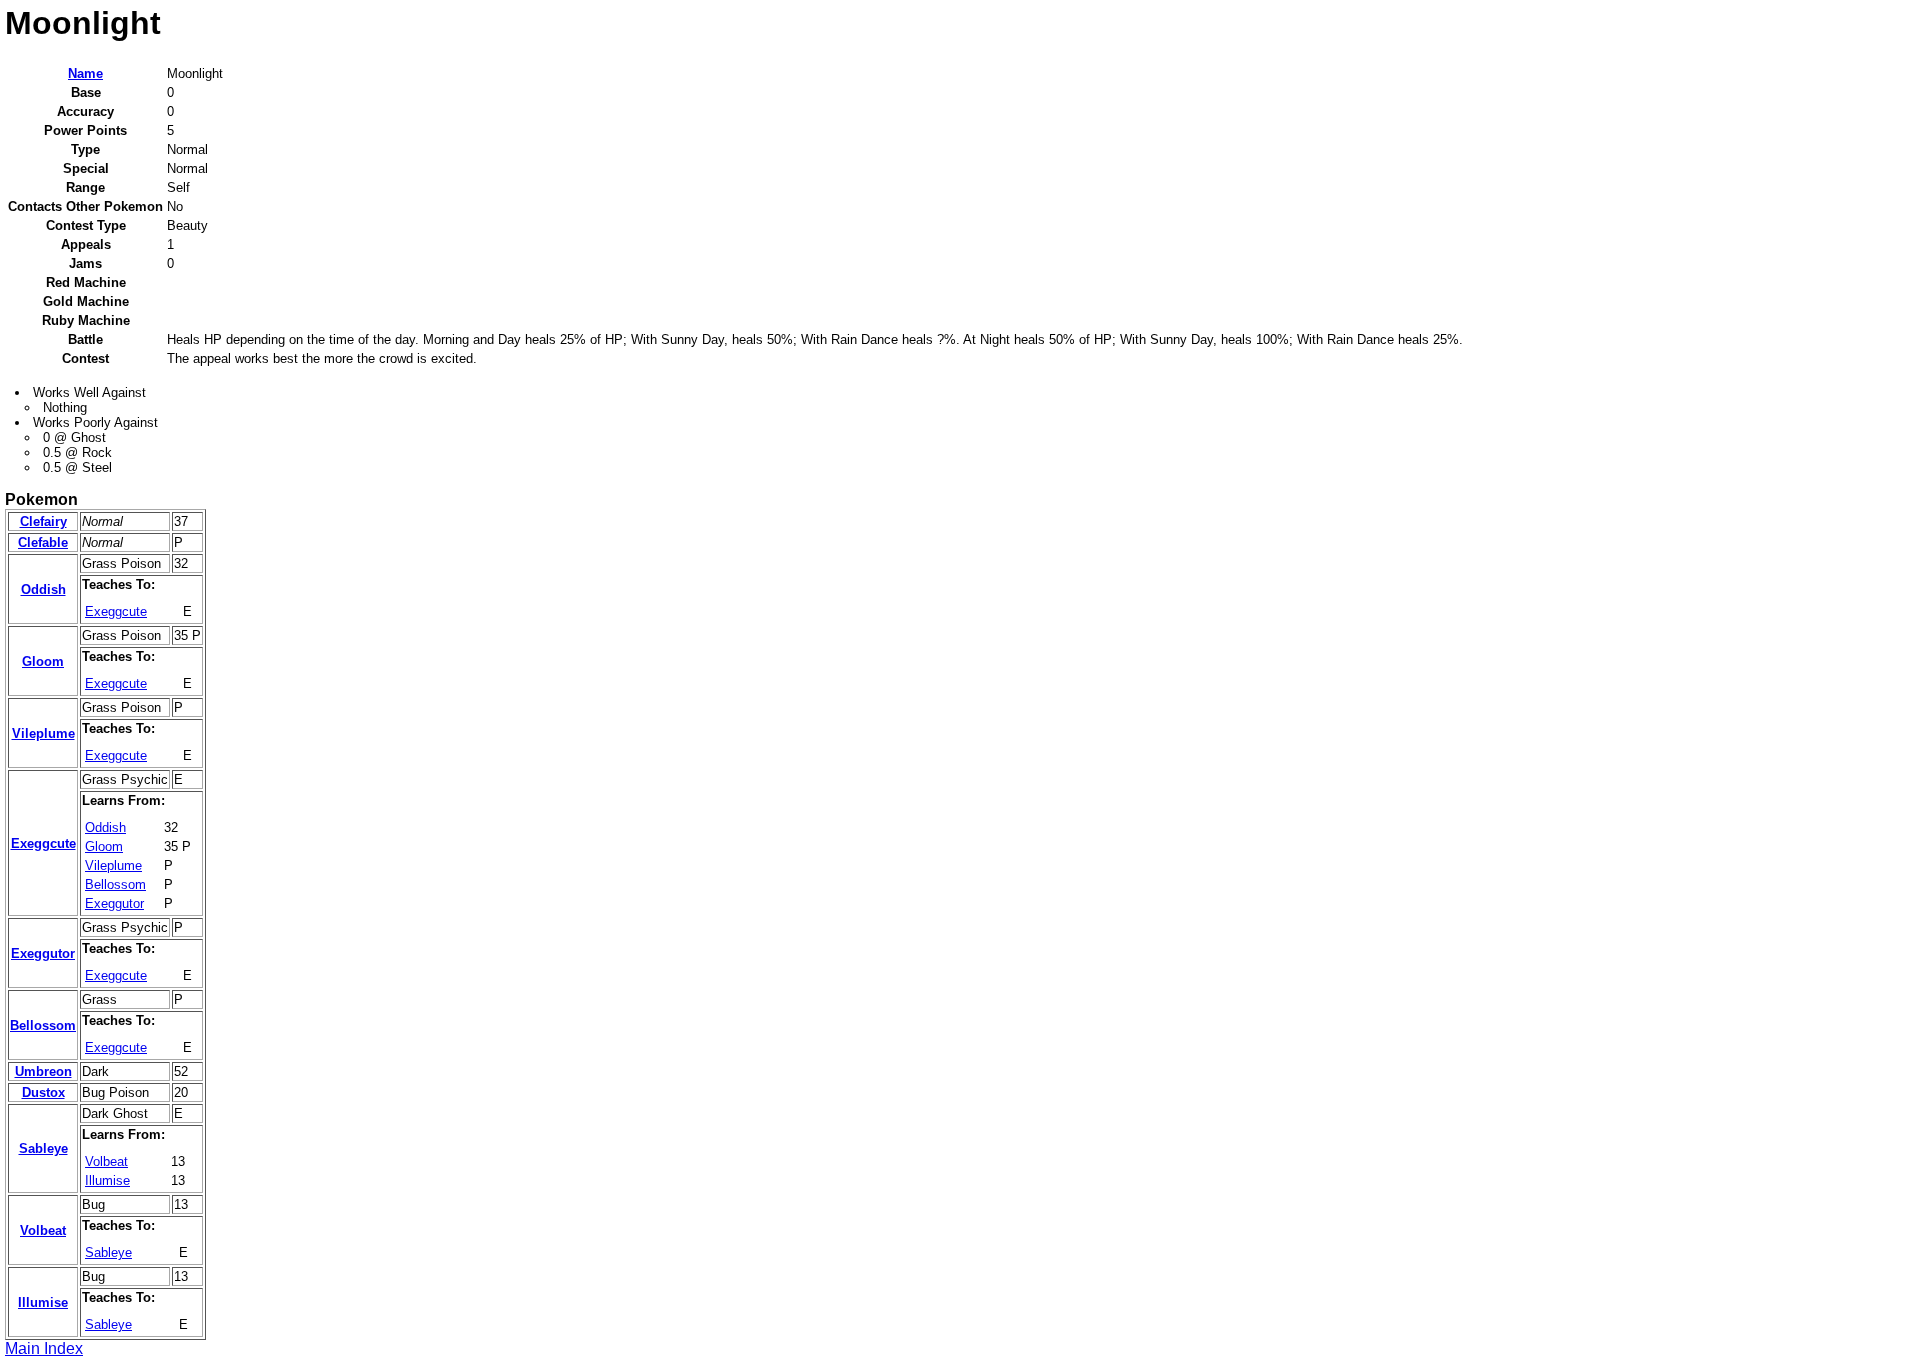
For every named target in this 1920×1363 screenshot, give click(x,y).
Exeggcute (116, 611)
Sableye (43, 1148)
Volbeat (106, 1161)
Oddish (43, 589)
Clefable (43, 542)
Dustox (43, 1092)
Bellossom (115, 884)
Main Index (44, 1348)
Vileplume (43, 733)
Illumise (107, 1180)
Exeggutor (114, 903)
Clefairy (43, 521)
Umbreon (43, 1071)
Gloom (43, 661)
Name (85, 73)
